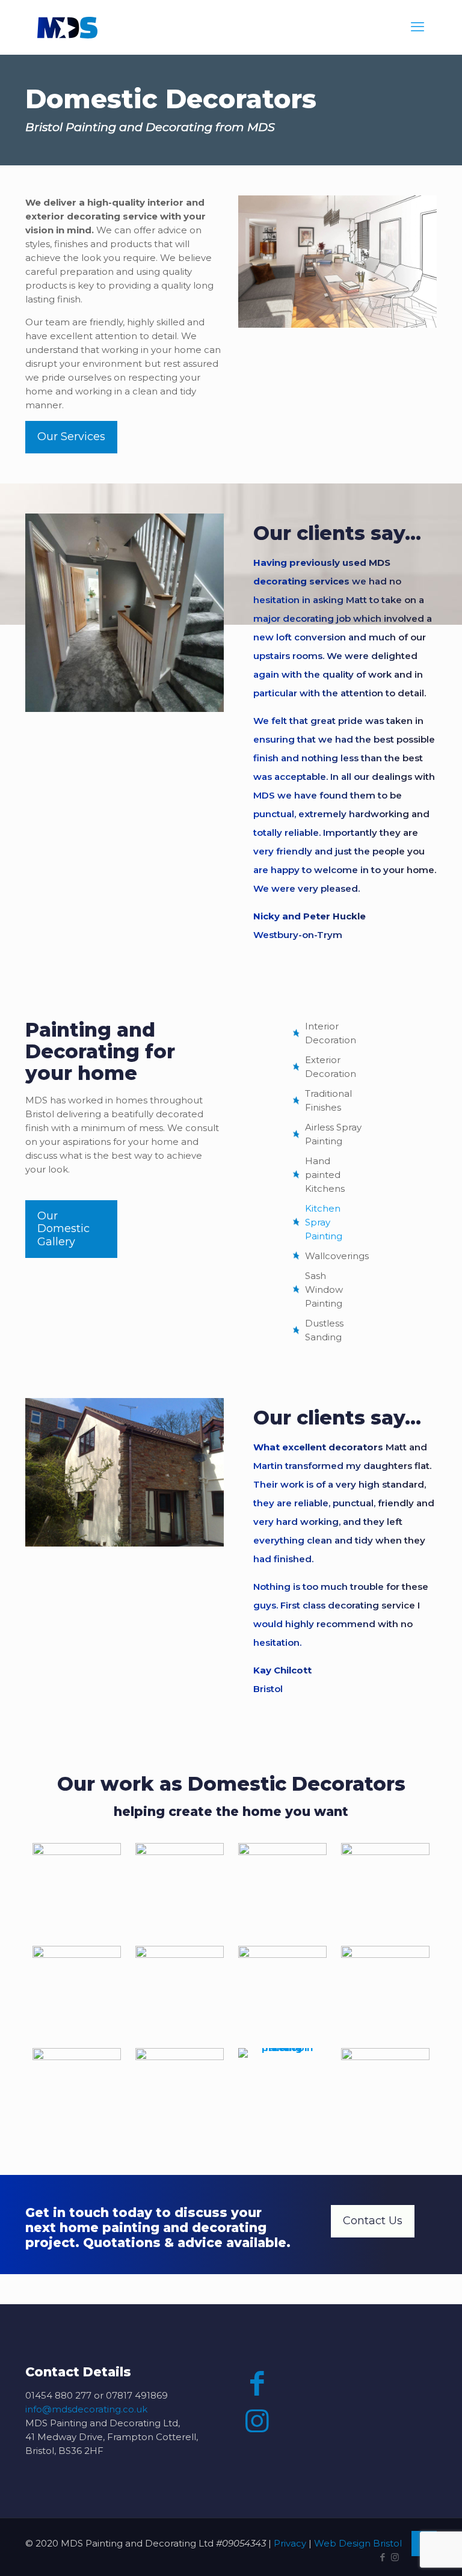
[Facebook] (257, 2383)
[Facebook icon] (382, 2557)
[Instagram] (257, 2421)
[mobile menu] (417, 27)
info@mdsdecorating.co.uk (86, 2409)
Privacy (290, 2543)
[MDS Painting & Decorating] (67, 27)
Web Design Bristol (358, 2543)
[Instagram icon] (395, 2557)
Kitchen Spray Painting (324, 1222)
